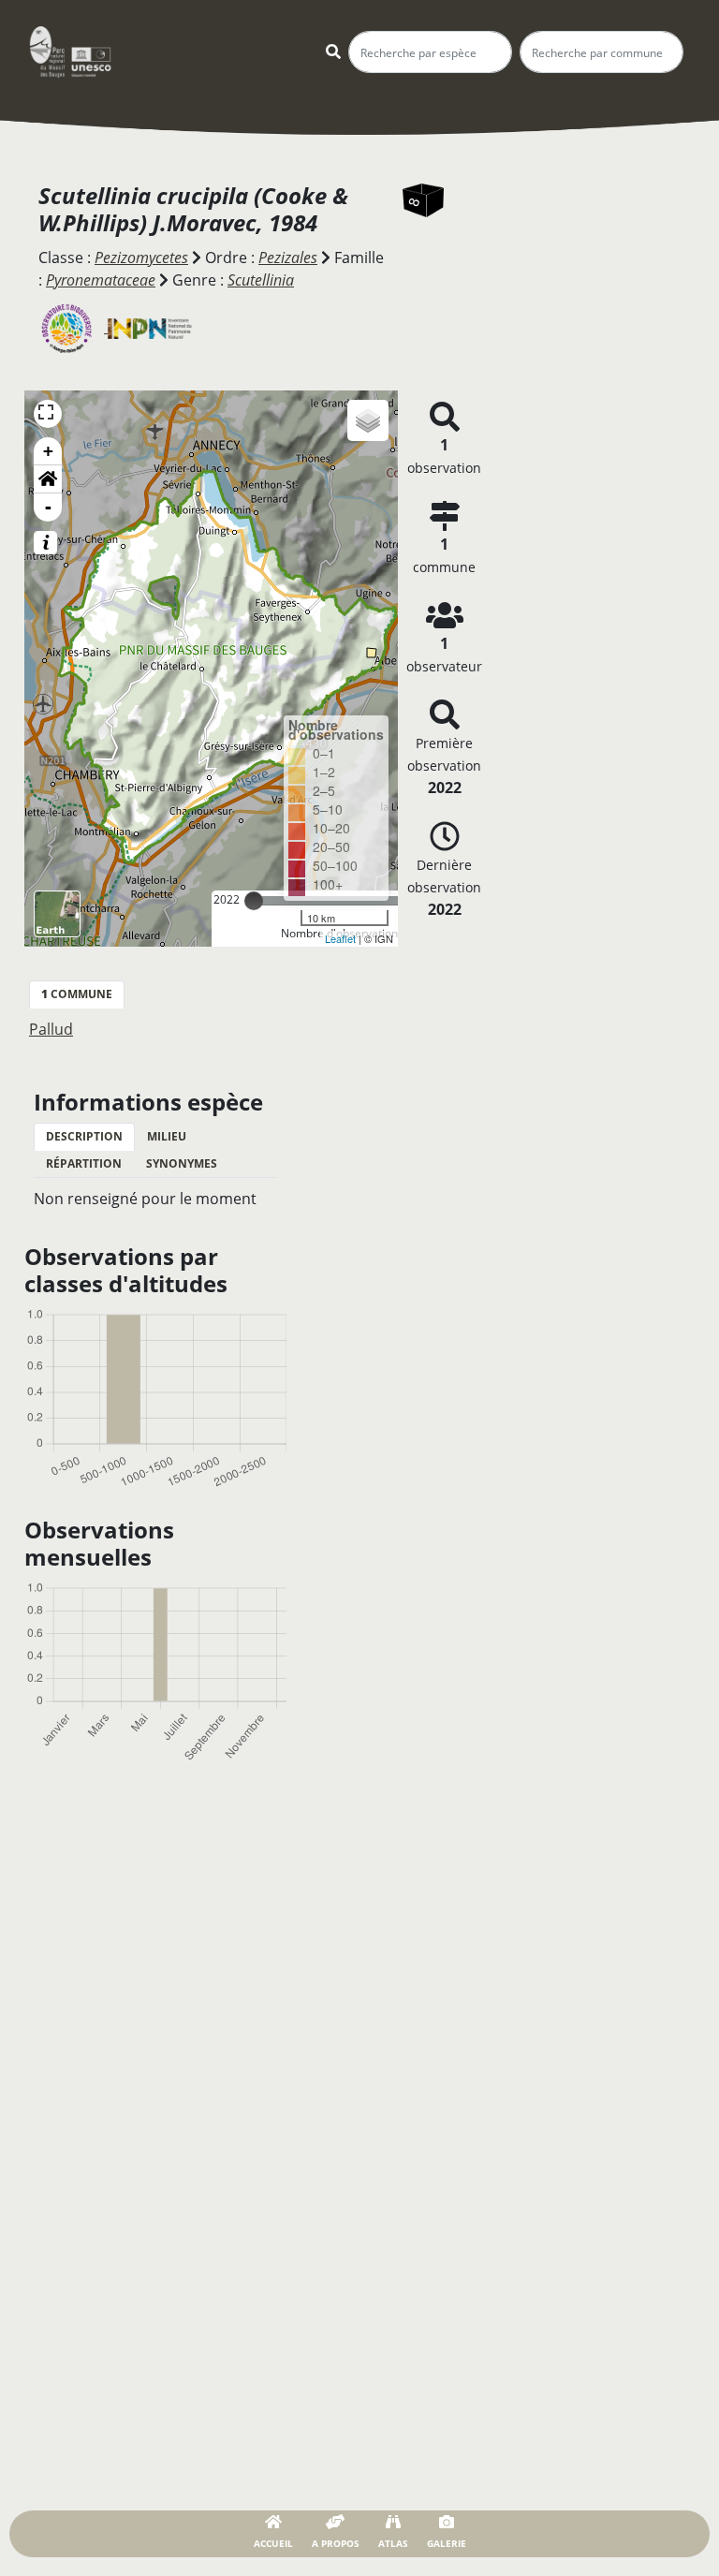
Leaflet (340, 938)
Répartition (84, 1163)
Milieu (167, 1136)
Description (84, 1136)
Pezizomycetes (141, 258)
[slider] (254, 901)
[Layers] (368, 420)
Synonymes (182, 1163)
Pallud (51, 1029)
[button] (48, 479)
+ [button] (48, 451)
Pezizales (288, 258)
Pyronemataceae (101, 280)
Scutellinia (261, 280)
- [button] (48, 507)
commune (77, 994)
